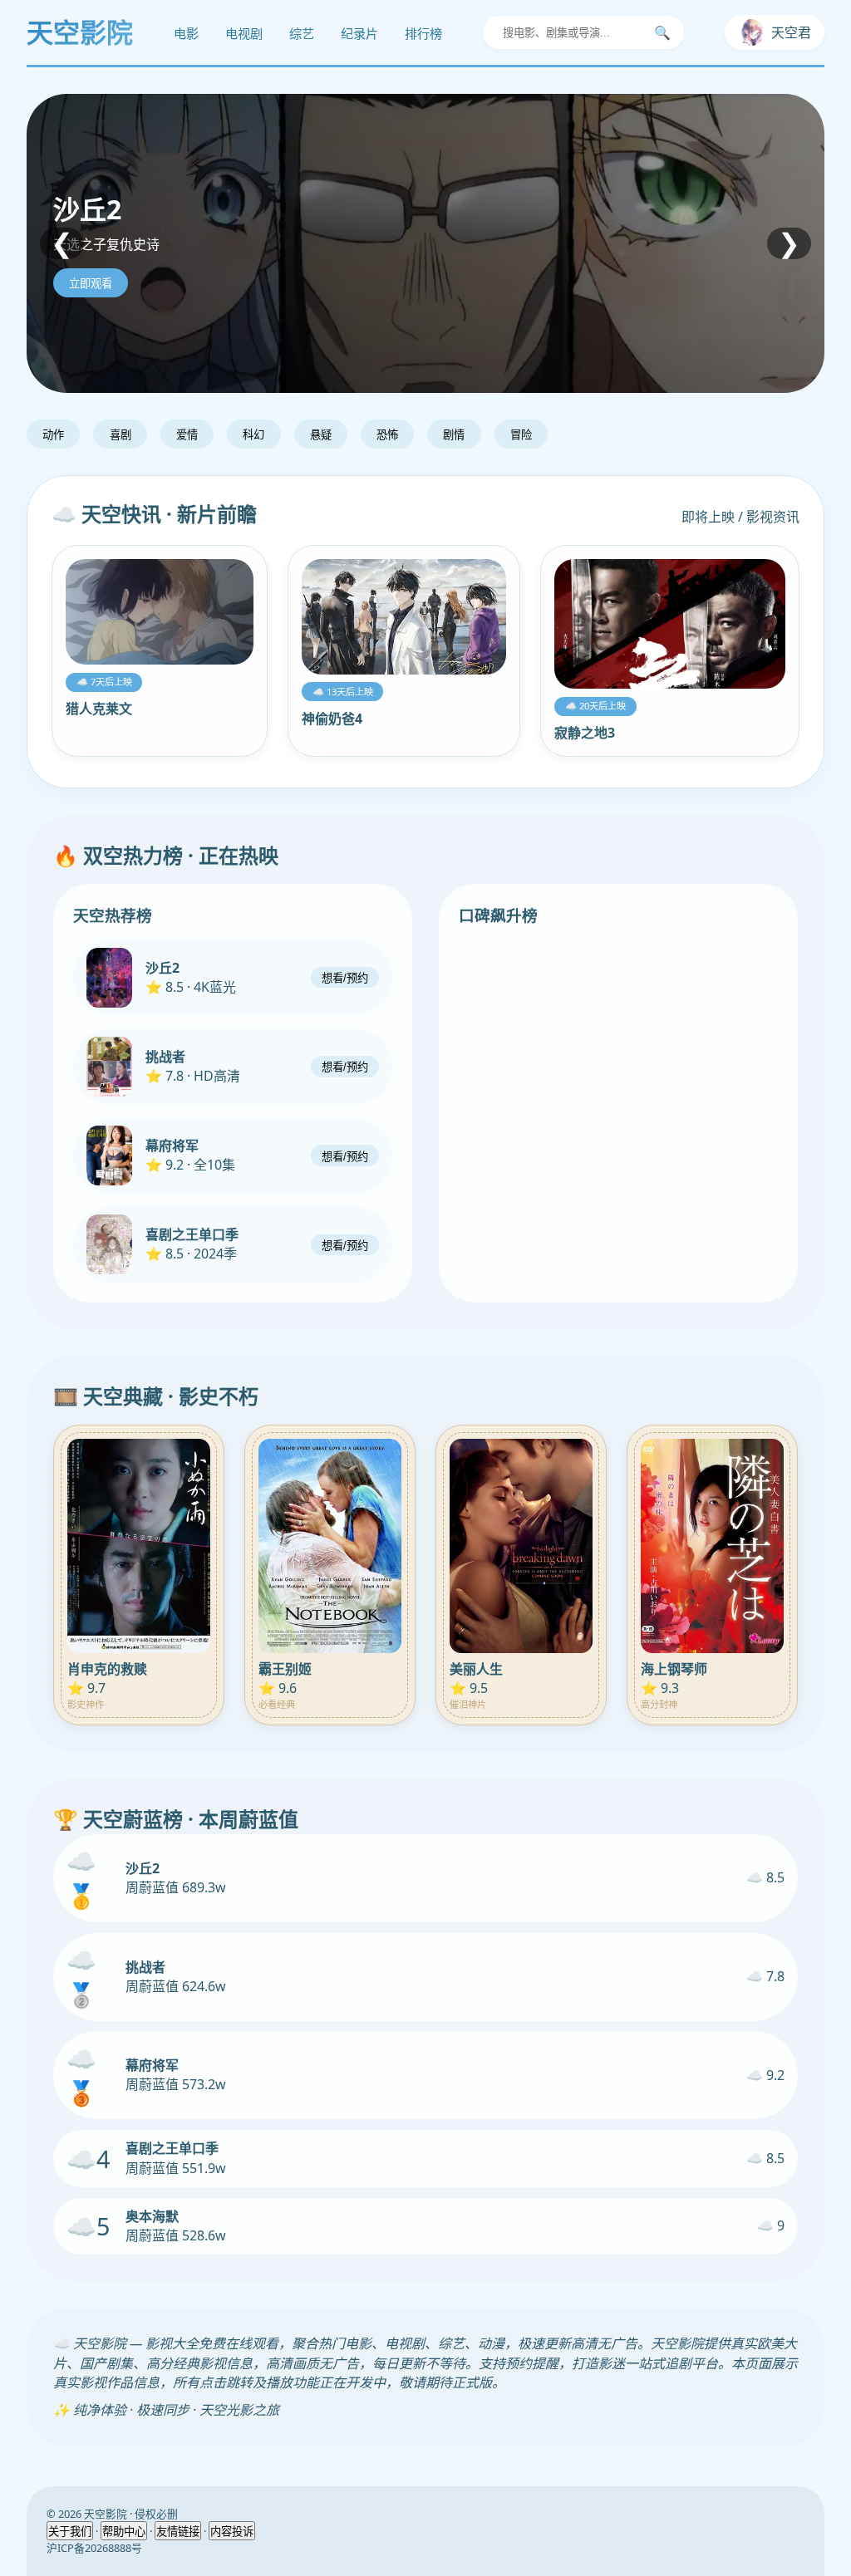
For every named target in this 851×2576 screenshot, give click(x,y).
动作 (53, 435)
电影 (186, 34)
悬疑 (321, 435)
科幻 (253, 435)
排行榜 (423, 34)
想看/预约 (345, 978)
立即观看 (91, 284)
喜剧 (121, 435)
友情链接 (178, 2532)
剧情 (454, 435)
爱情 (187, 435)
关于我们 (70, 2532)
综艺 (302, 34)
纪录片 (359, 34)
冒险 (521, 435)
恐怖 (387, 435)
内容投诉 (232, 2532)
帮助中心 (124, 2532)
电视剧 (244, 34)
